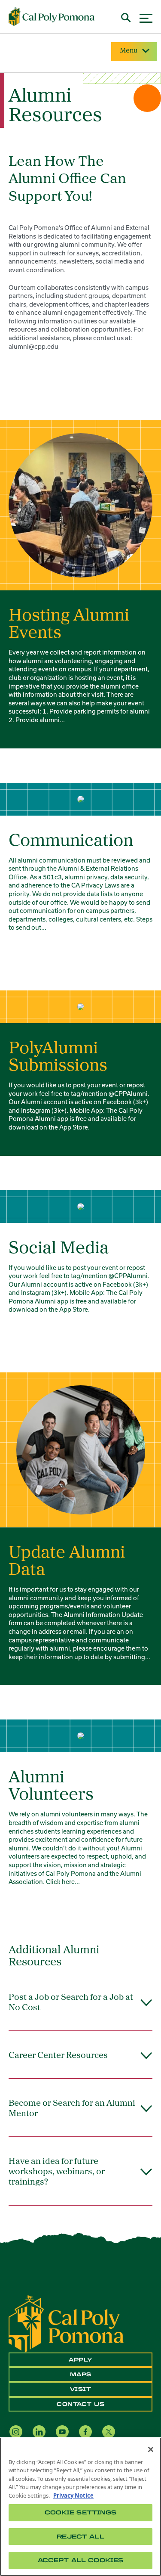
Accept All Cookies (80, 2560)
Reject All (80, 2537)
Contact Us (80, 2404)
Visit (81, 2389)
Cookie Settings (81, 2512)
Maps (81, 2374)
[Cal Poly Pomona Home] (52, 17)
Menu (129, 51)
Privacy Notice (73, 2495)
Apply (80, 2360)
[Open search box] (126, 17)
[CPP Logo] (66, 2323)
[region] (80, 2507)
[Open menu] (146, 17)
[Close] (151, 2449)
